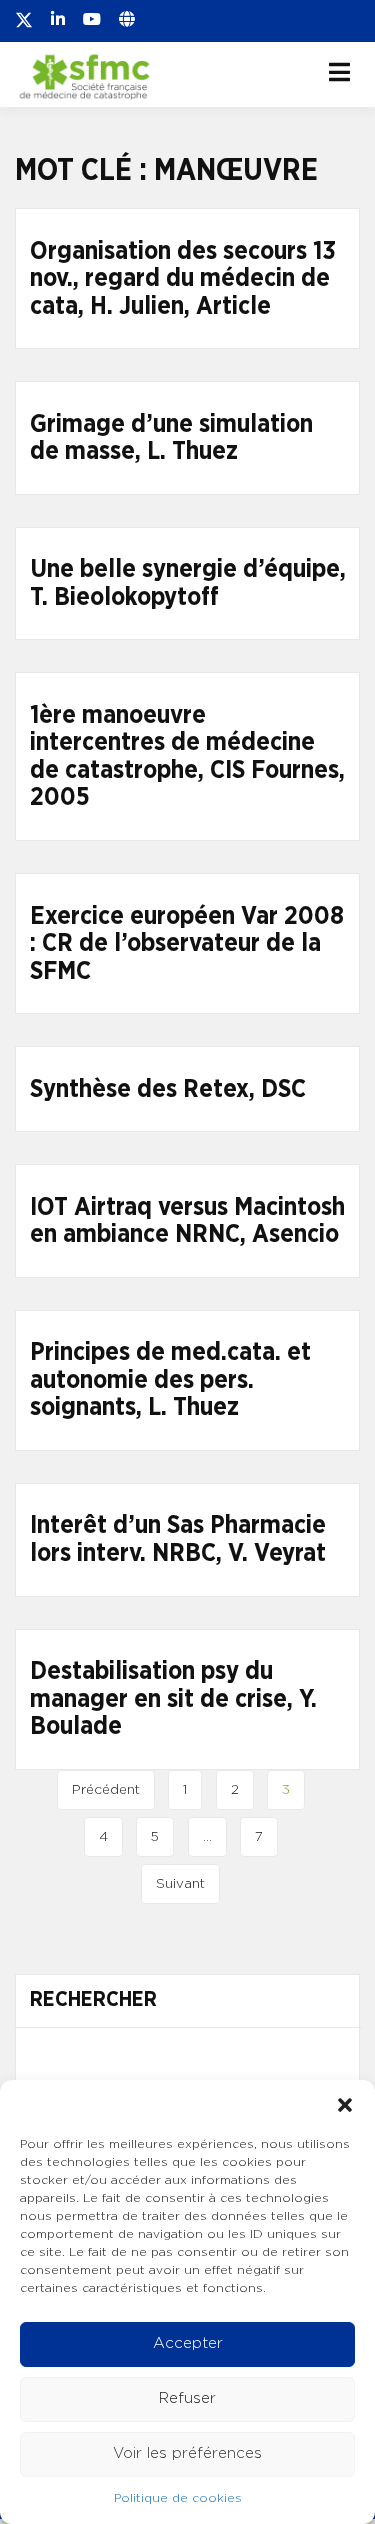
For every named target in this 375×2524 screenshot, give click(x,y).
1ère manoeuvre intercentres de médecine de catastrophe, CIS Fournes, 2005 (187, 757)
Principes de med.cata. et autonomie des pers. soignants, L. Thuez (170, 1380)
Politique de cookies (178, 2498)
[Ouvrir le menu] (339, 72)
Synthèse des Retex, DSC (168, 1089)
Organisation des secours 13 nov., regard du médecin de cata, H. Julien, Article (183, 279)
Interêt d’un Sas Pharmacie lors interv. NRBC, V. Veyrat (178, 1539)
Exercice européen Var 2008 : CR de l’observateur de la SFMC (187, 944)
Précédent (106, 1790)
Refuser (187, 2398)
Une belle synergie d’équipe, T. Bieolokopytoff (188, 583)
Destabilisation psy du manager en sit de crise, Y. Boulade (173, 1699)
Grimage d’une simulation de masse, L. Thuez (171, 438)
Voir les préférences (187, 2453)
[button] (345, 2105)
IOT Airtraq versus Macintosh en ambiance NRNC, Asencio (187, 1221)
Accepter (188, 2343)
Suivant (180, 1884)
